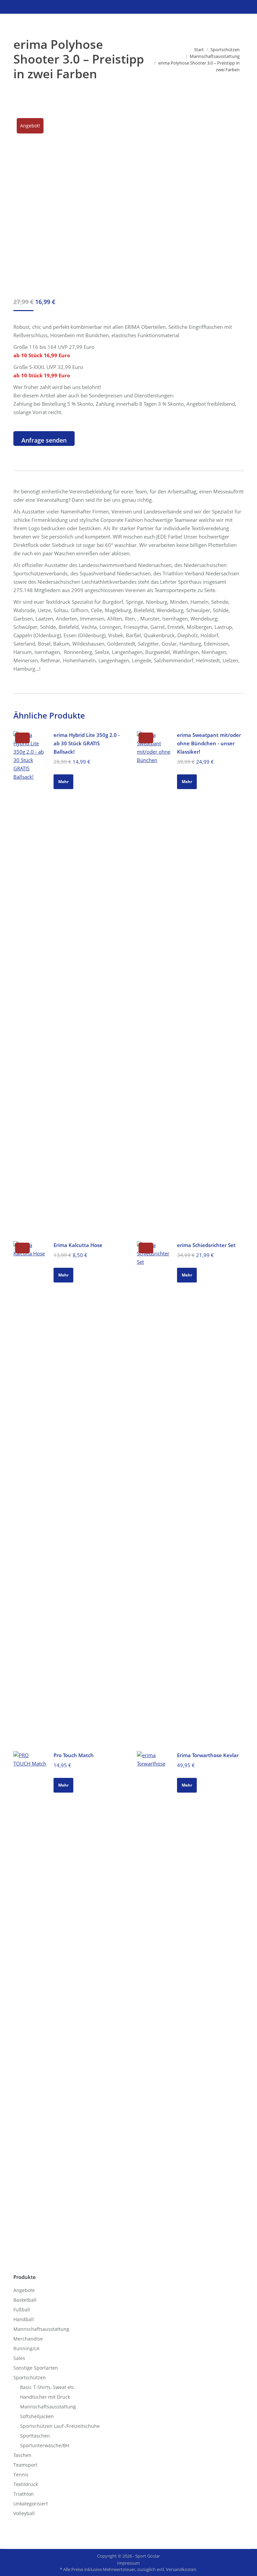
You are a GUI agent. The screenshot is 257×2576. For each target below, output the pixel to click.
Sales (19, 2358)
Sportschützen (30, 2377)
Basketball (25, 2300)
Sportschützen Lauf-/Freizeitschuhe (60, 2426)
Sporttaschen (35, 2436)
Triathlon (24, 2494)
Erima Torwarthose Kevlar (208, 1755)
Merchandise (28, 2339)
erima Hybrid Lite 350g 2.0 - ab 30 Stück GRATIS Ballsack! (87, 743)
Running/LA (26, 2348)
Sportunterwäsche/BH (45, 2445)
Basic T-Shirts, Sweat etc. (48, 2387)
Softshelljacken (37, 2416)
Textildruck (26, 2484)
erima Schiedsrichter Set (206, 1245)
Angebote (24, 2290)
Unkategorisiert (31, 2504)
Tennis (21, 2474)
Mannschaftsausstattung (41, 2329)
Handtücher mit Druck (45, 2397)
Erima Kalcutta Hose (78, 1245)
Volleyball (24, 2513)
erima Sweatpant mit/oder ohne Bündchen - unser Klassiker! (209, 743)
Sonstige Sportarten (36, 2368)
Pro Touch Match (74, 1755)
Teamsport (25, 2465)
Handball (24, 2319)
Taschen (22, 2455)
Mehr (63, 782)
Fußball (22, 2310)
